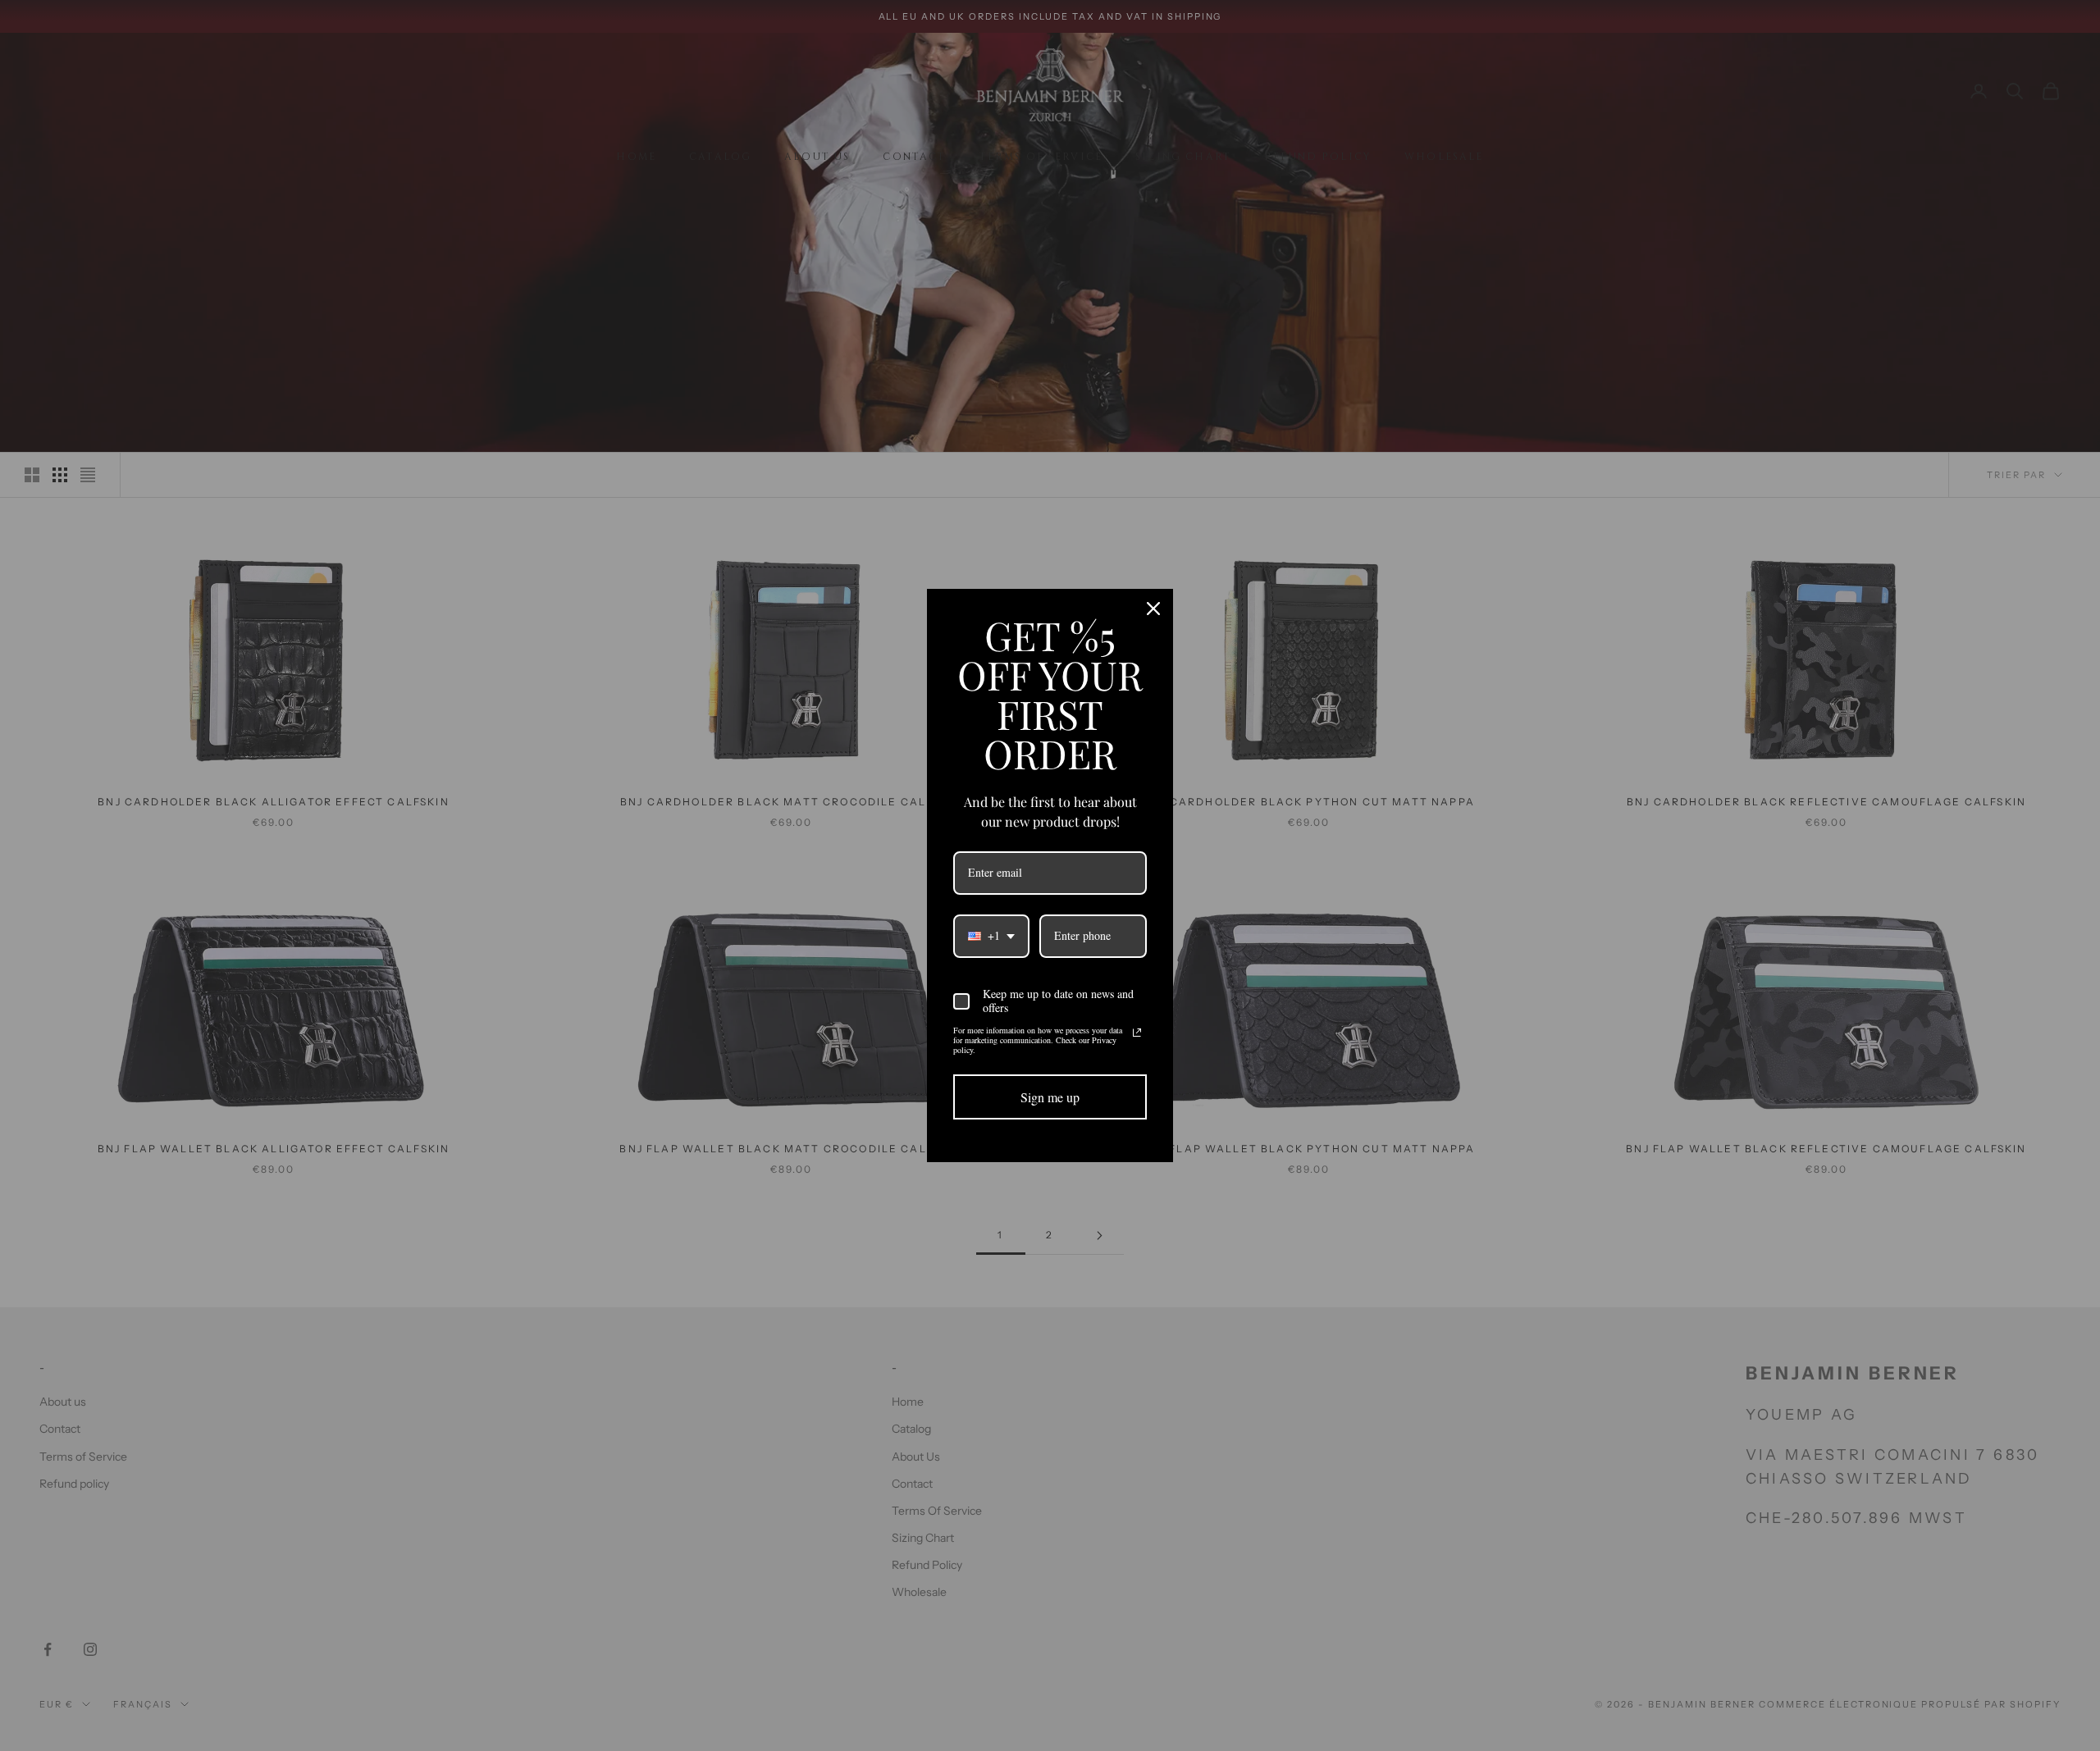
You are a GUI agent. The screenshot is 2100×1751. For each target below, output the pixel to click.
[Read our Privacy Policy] (1137, 1033)
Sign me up (1050, 1097)
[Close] (1153, 609)
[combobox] (991, 936)
